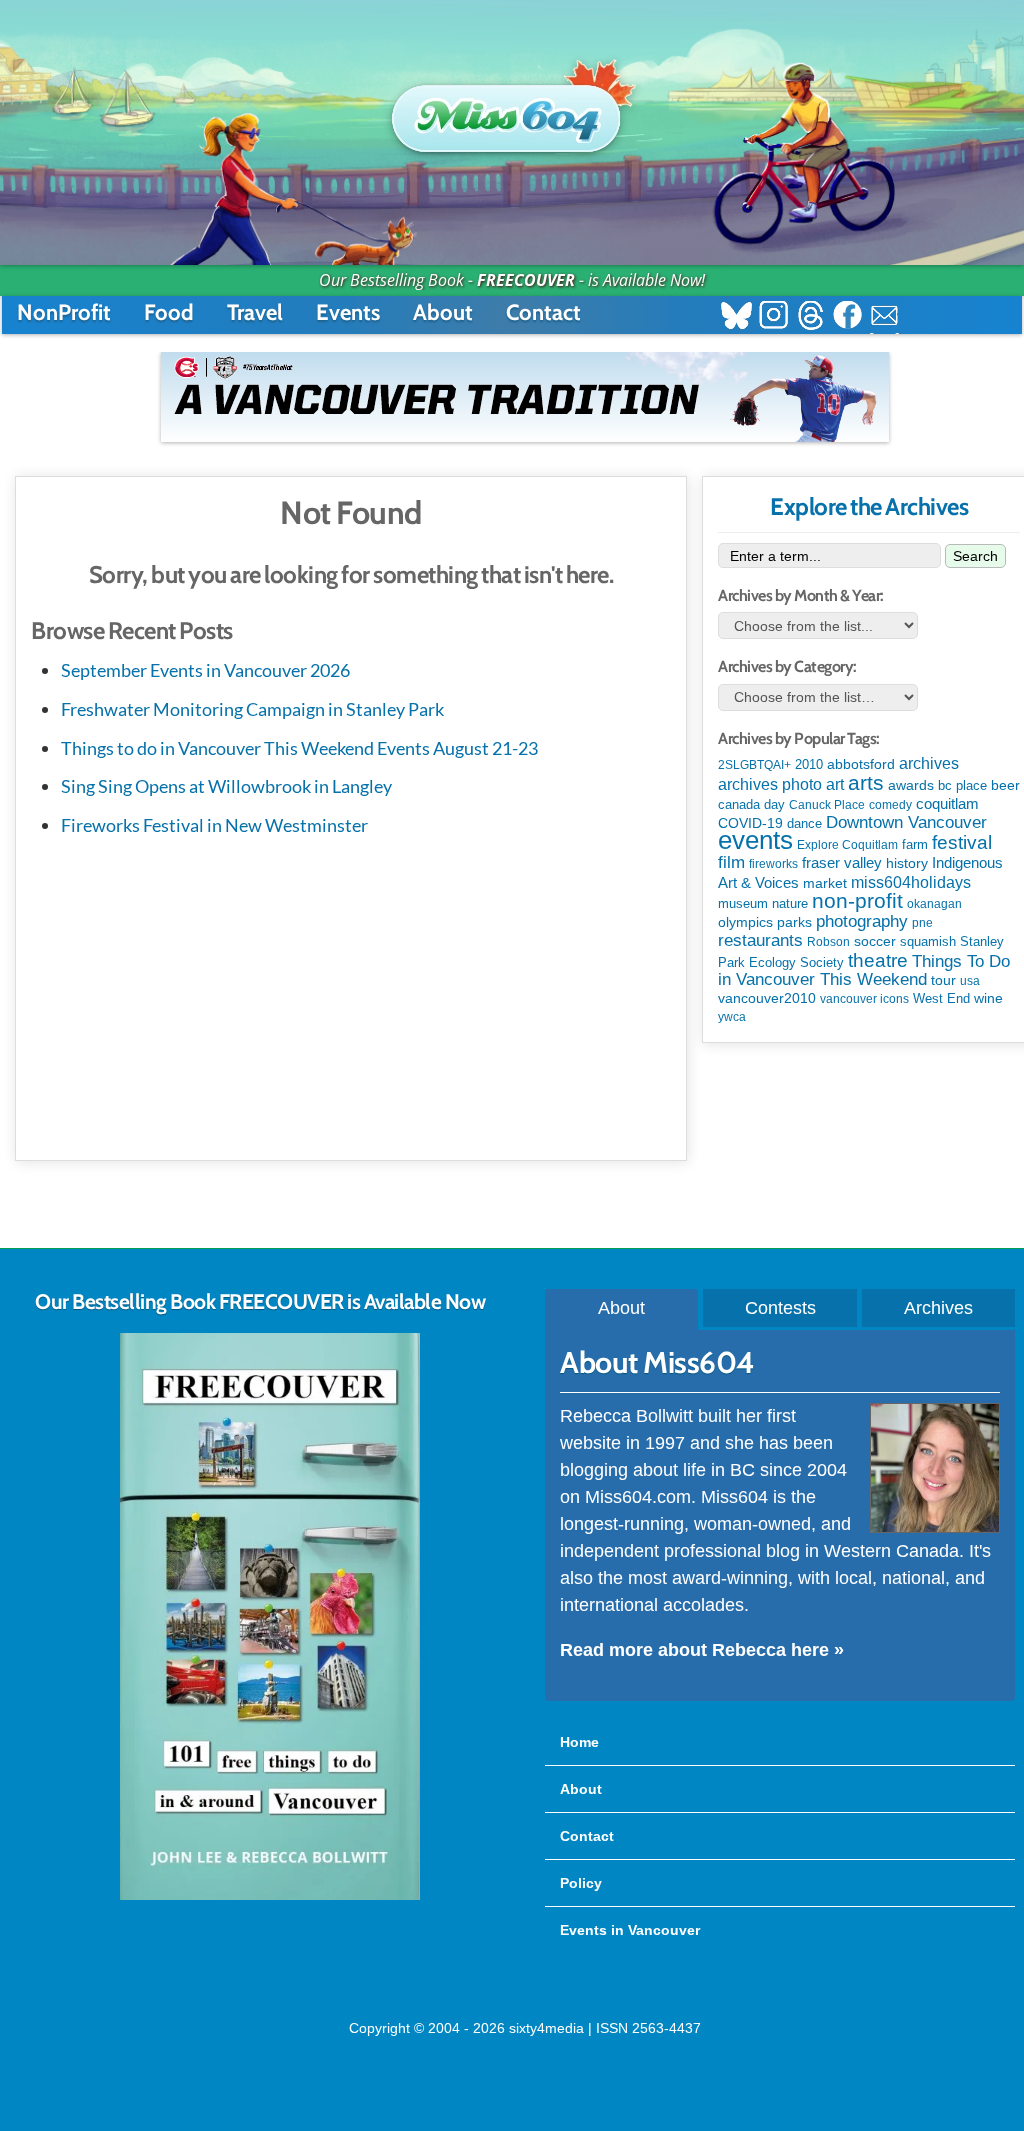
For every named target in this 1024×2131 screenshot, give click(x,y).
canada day (751, 804)
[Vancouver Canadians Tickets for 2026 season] (525, 397)
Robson (828, 942)
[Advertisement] (351, 995)
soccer (875, 941)
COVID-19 (750, 823)
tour (943, 980)
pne (922, 923)
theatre (878, 960)
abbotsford (861, 764)
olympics (745, 922)
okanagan (934, 904)
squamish (928, 941)
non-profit (857, 900)
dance (804, 823)
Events (348, 312)
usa (970, 981)
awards (911, 785)
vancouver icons (864, 999)
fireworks (773, 864)
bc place (962, 786)
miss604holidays (911, 882)
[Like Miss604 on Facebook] (847, 317)
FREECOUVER (526, 280)
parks (794, 922)
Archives (938, 1308)
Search (975, 556)
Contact (543, 312)
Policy (581, 1883)
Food (169, 312)
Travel (255, 312)
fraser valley (842, 863)
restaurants (760, 940)
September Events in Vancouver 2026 (205, 670)
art (835, 784)
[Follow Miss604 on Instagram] (773, 317)
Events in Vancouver (630, 1930)
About (443, 312)
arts (866, 782)
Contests (780, 1308)
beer (1005, 785)
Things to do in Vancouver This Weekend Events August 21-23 (299, 748)
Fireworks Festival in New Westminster (214, 825)
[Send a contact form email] (884, 317)
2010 (809, 764)
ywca (732, 1017)
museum (743, 903)
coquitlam (947, 804)
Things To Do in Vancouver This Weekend (864, 970)
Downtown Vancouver (906, 822)
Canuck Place (827, 805)
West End (941, 998)
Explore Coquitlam (847, 845)
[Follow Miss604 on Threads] (810, 317)
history (907, 863)
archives (929, 763)
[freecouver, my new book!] (270, 1896)
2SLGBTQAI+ (754, 765)
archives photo (770, 784)
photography (862, 921)
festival (962, 842)
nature (790, 903)
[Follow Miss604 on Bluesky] (736, 317)
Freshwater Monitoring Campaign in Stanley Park (252, 709)
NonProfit (64, 312)
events (755, 840)
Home (579, 1742)
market (825, 883)
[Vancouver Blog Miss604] (512, 109)
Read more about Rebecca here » (702, 1650)
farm (915, 845)
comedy (890, 805)
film (731, 862)
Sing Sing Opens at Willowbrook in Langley (226, 786)
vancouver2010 (767, 998)
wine (988, 998)
